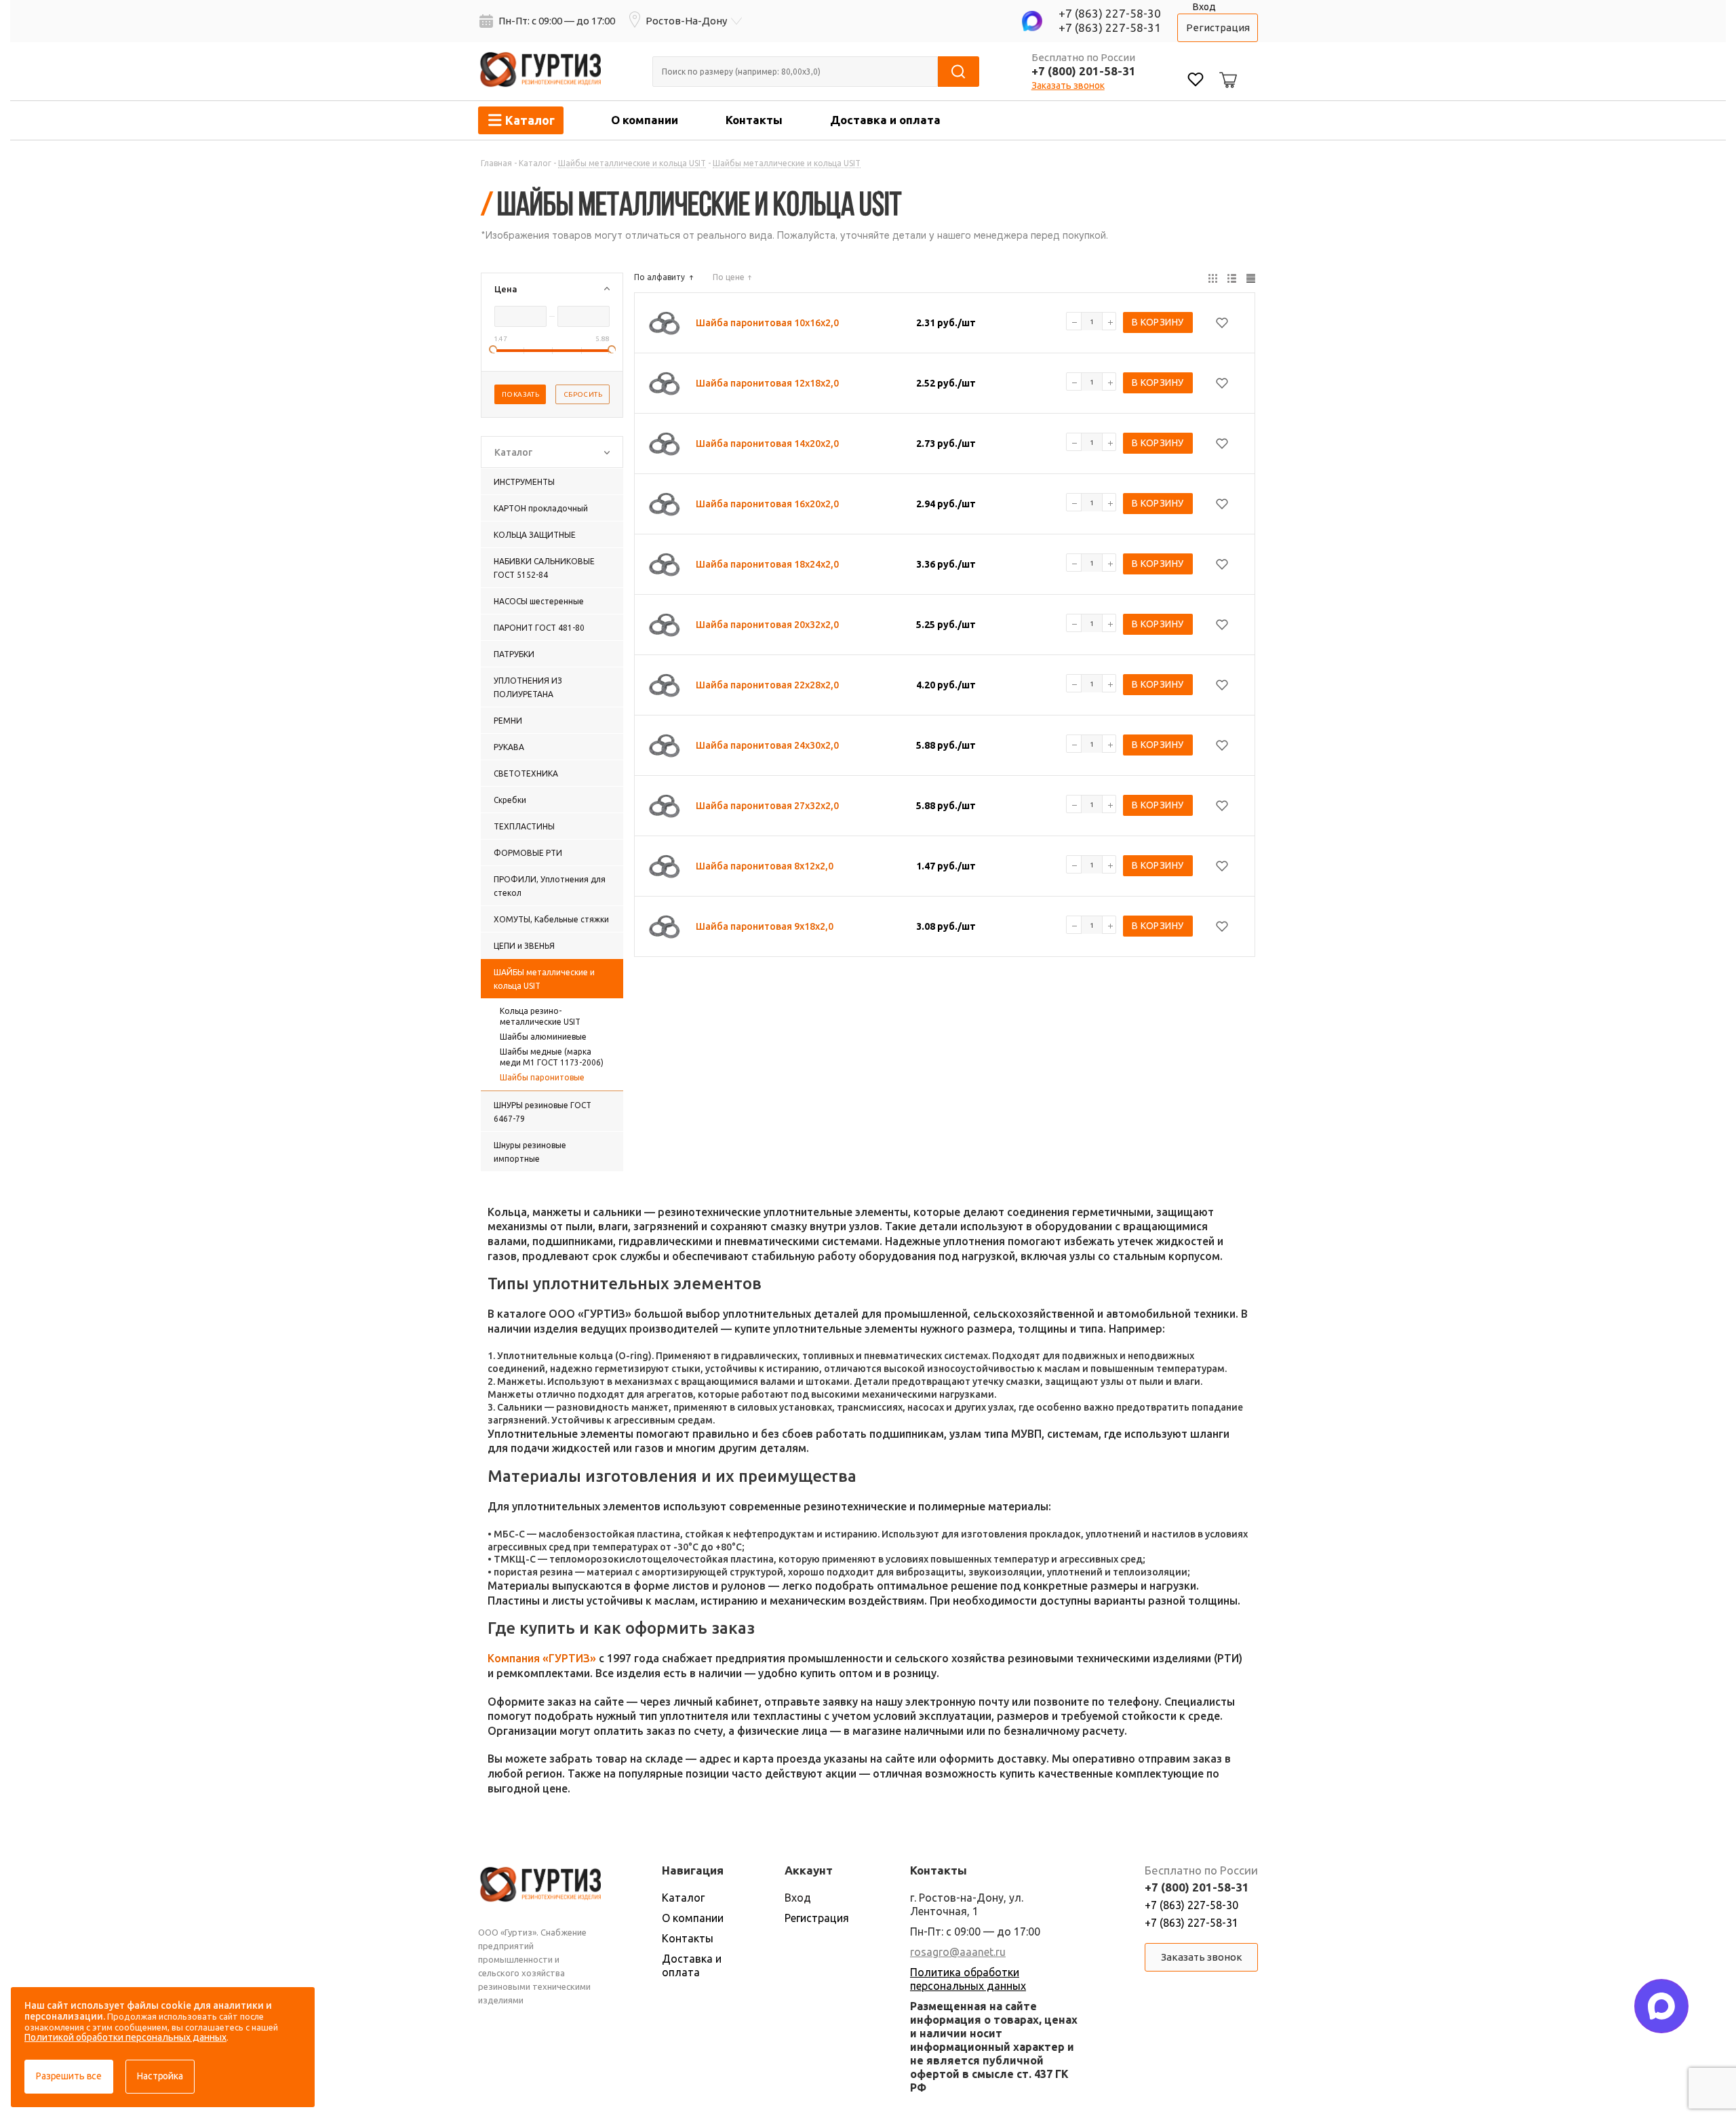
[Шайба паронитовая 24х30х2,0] (665, 745)
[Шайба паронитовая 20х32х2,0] (665, 625)
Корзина (1226, 69)
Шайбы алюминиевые (543, 1037)
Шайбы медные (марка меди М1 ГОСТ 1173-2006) (552, 1057)
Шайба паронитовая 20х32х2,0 (767, 625)
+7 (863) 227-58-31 (1110, 27)
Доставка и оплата (885, 120)
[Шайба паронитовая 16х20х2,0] (665, 504)
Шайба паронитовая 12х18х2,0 (767, 383)
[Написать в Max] (1661, 2006)
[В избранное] (1222, 323)
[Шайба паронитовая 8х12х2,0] (665, 866)
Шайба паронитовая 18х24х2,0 (767, 564)
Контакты (754, 120)
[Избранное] (1196, 81)
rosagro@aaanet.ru (958, 1952)
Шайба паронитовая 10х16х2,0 (767, 323)
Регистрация (1218, 27)
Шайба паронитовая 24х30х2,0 (767, 745)
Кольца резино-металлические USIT (540, 1016)
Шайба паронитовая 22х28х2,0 (767, 685)
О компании (645, 120)
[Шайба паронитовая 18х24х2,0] (665, 564)
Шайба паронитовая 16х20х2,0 (767, 504)
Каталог (683, 1898)
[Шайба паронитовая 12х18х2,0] (665, 383)
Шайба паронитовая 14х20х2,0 (767, 444)
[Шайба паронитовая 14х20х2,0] (665, 444)
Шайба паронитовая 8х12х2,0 (765, 866)
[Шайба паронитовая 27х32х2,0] (665, 806)
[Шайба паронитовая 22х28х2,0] (665, 685)
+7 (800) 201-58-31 (1084, 71)
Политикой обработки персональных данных (125, 2037)
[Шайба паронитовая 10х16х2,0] (665, 323)
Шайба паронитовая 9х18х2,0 (765, 926)
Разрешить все (69, 2076)
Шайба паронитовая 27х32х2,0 (767, 806)
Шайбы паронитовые (542, 1077)
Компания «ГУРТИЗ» (542, 1658)
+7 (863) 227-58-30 (1110, 13)
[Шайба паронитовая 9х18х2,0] (665, 926)
